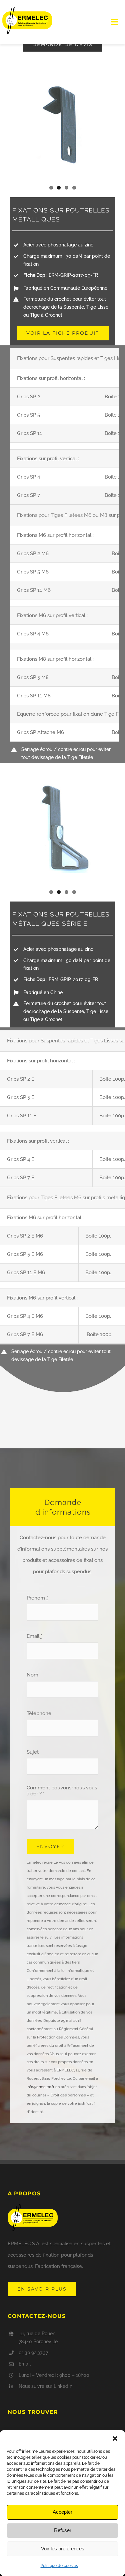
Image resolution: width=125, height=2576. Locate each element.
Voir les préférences (63, 2549)
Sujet (33, 1752)
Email (34, 1636)
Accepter (62, 2512)
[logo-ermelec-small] (27, 9)
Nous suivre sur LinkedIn (45, 2386)
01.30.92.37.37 (33, 2353)
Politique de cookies (59, 2566)
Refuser (63, 2530)
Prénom (37, 1598)
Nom (32, 1675)
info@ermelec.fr (40, 2087)
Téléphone (39, 1713)
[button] (115, 2438)
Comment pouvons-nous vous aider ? (62, 1791)
